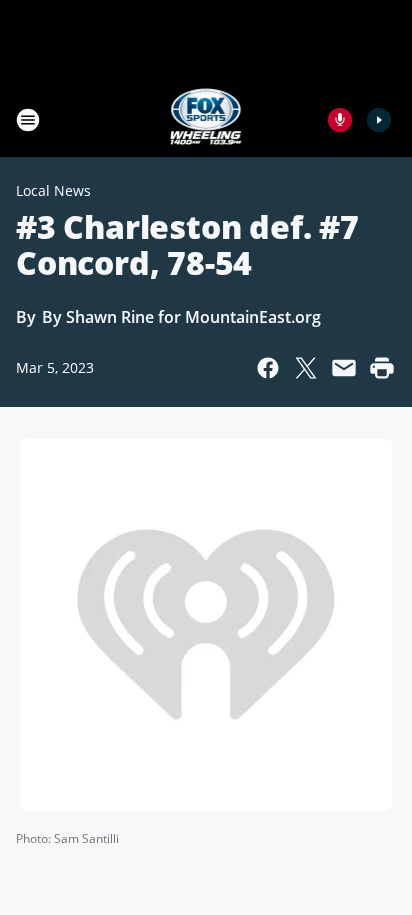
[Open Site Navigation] (28, 120)
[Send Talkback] (340, 120)
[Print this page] (382, 368)
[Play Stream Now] (379, 120)
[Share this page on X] (306, 368)
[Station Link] (206, 119)
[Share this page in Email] (344, 368)
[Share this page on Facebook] (268, 368)
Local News (53, 190)
